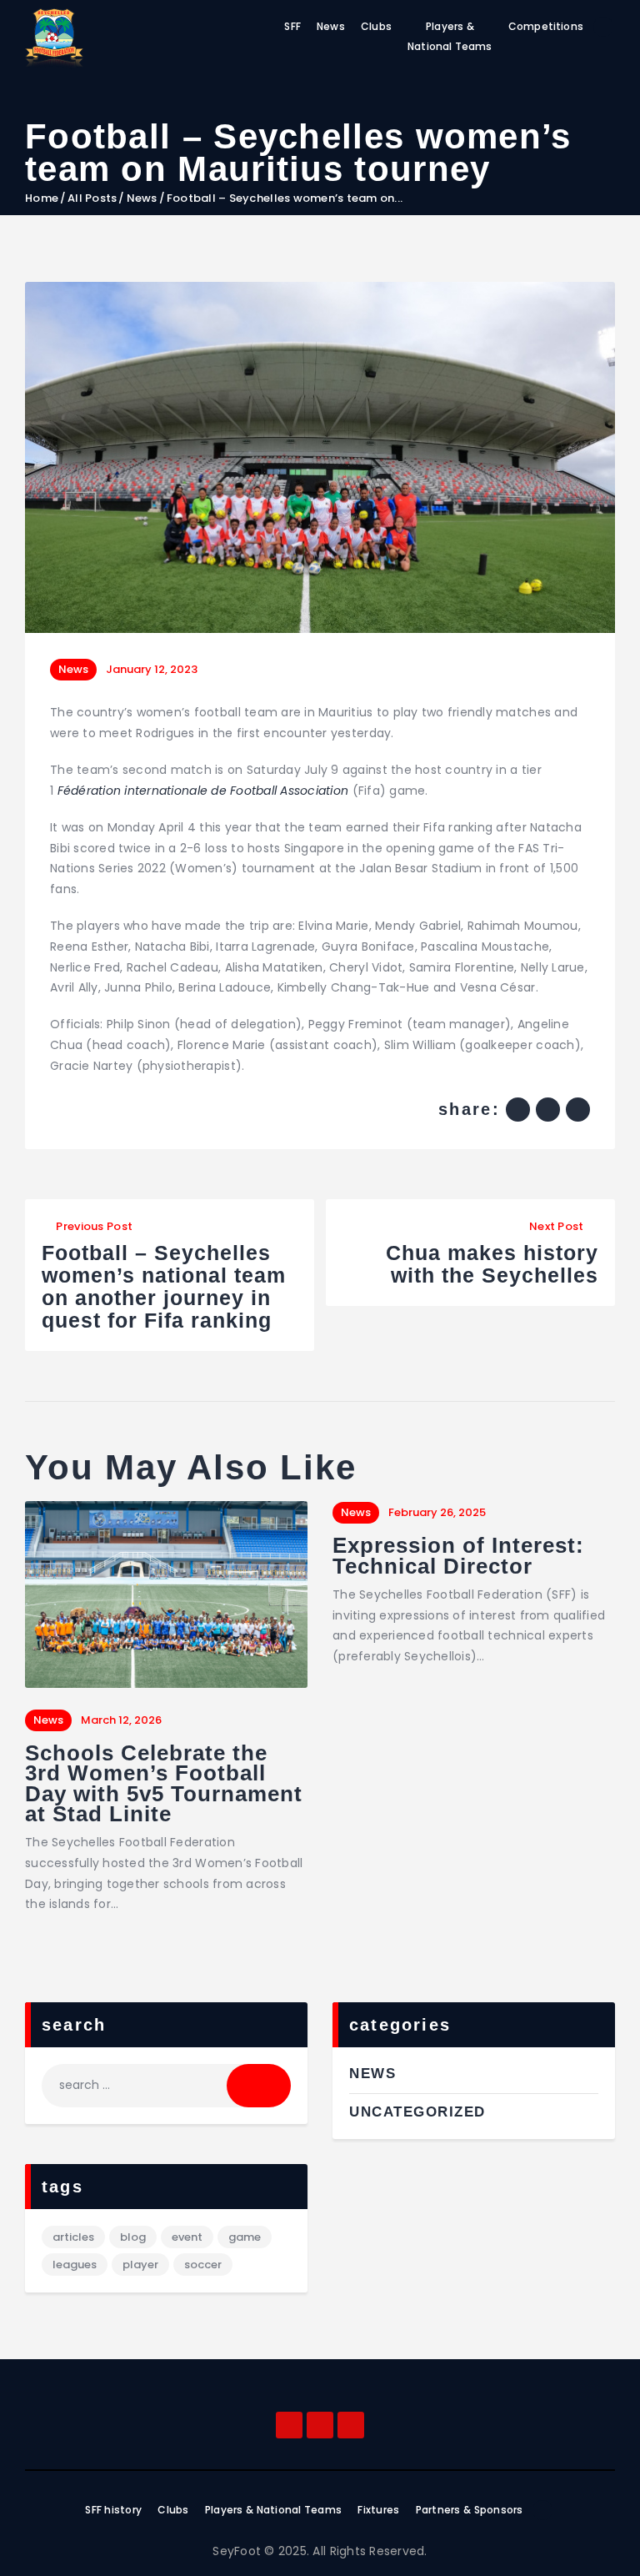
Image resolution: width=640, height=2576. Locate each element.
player (140, 2265)
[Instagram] (320, 2425)
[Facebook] (289, 2425)
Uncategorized (417, 2112)
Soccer (203, 2265)
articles (73, 2237)
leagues (75, 2265)
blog (133, 2237)
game (245, 2237)
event (187, 2237)
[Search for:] (166, 2085)
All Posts (92, 198)
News (142, 198)
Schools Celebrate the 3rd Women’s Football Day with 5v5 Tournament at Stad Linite (164, 1784)
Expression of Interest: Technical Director (458, 1556)
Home (42, 198)
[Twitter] (351, 2425)
